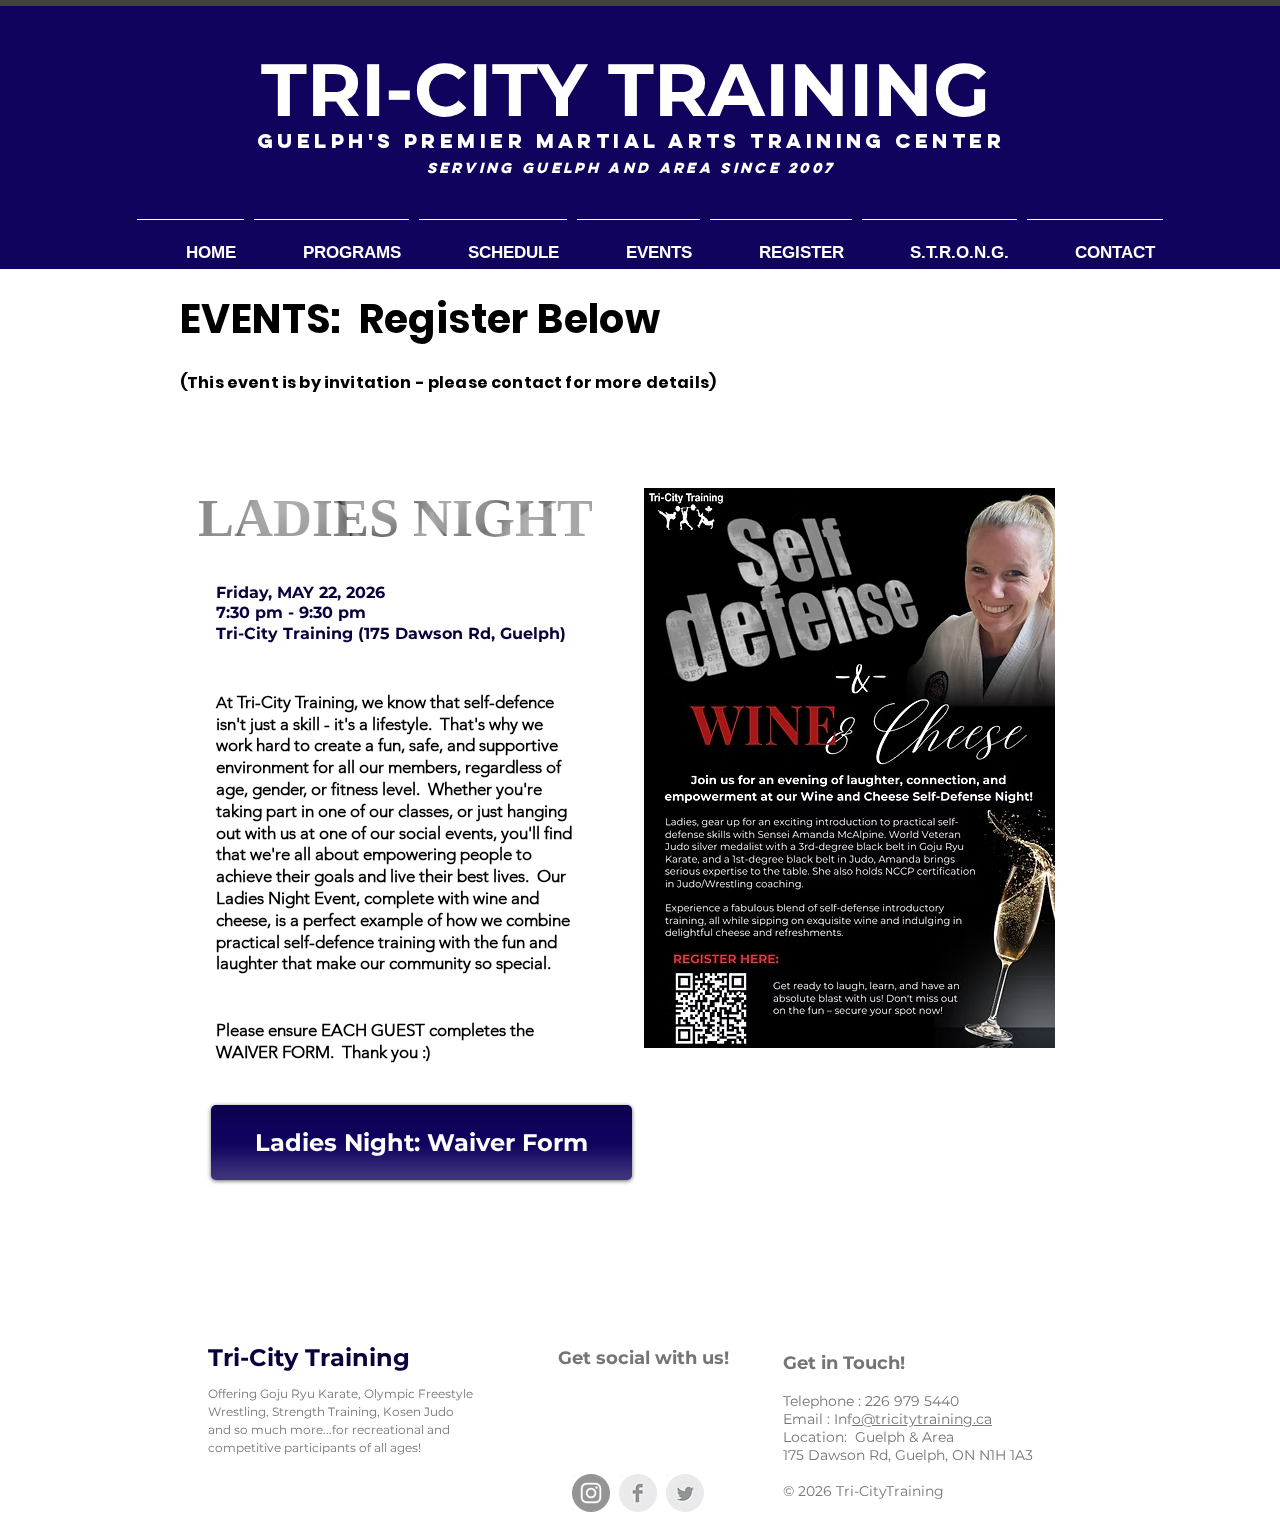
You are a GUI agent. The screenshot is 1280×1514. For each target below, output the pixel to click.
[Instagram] (591, 1493)
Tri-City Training (309, 1357)
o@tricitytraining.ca (922, 1419)
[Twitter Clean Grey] (685, 1493)
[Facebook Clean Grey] (638, 1493)
